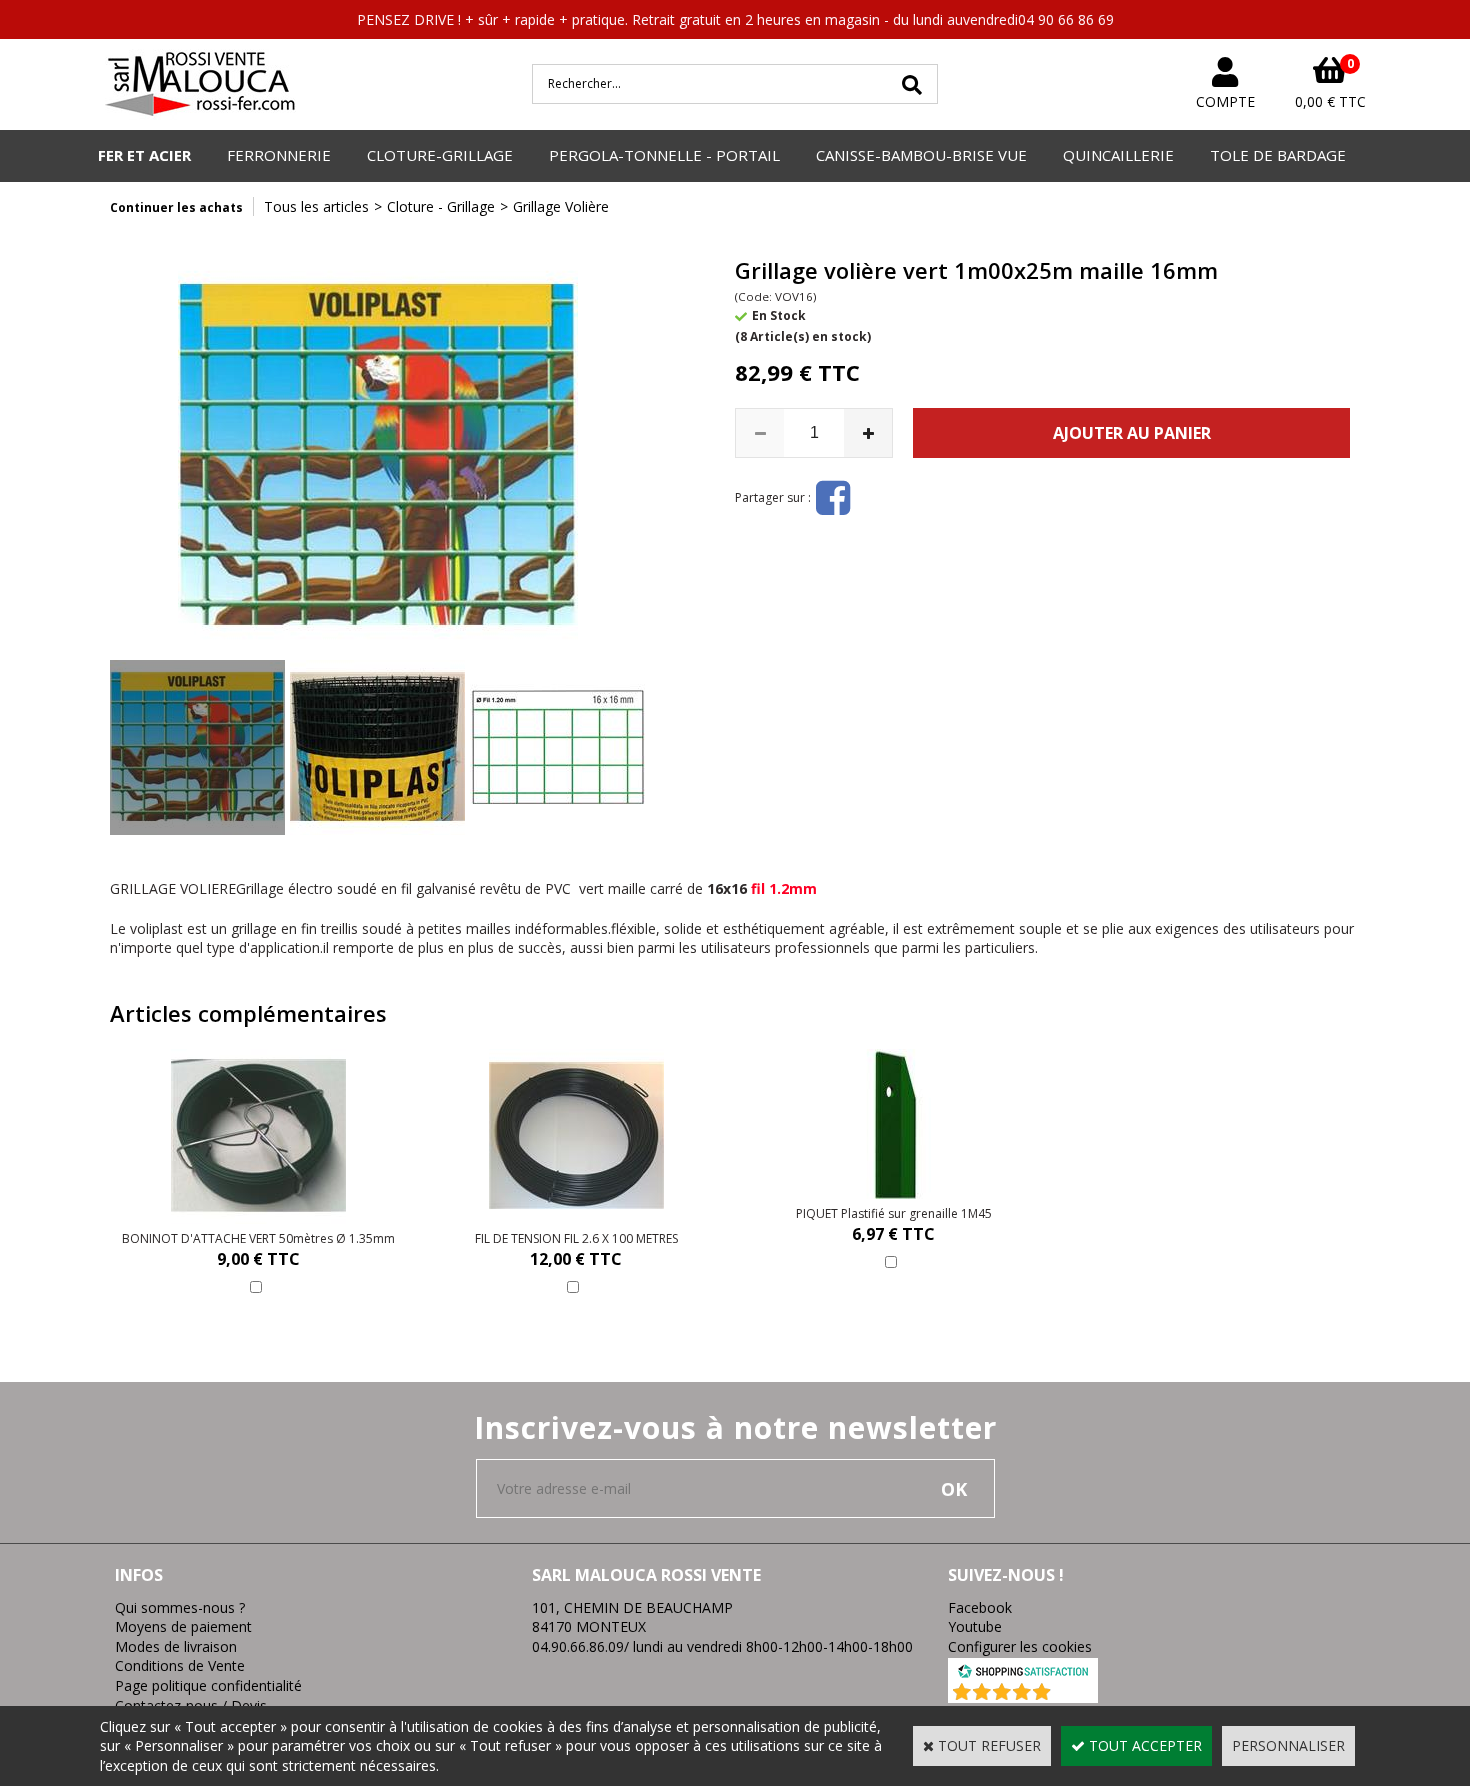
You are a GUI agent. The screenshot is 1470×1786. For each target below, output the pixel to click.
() (1075, 1693)
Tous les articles (316, 206)
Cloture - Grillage (441, 206)
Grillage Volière (561, 206)
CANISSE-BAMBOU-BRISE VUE (921, 155)
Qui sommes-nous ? (180, 1607)
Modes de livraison (176, 1646)
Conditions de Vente (180, 1665)
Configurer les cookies (1020, 1646)
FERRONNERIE (279, 155)
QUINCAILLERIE (1118, 155)
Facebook (980, 1607)
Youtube (975, 1626)
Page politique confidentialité (208, 1685)
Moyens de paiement (183, 1626)
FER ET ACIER (144, 155)
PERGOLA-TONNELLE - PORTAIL (664, 155)
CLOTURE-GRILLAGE (440, 155)
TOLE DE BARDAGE (1278, 155)
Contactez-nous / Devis (191, 1705)
